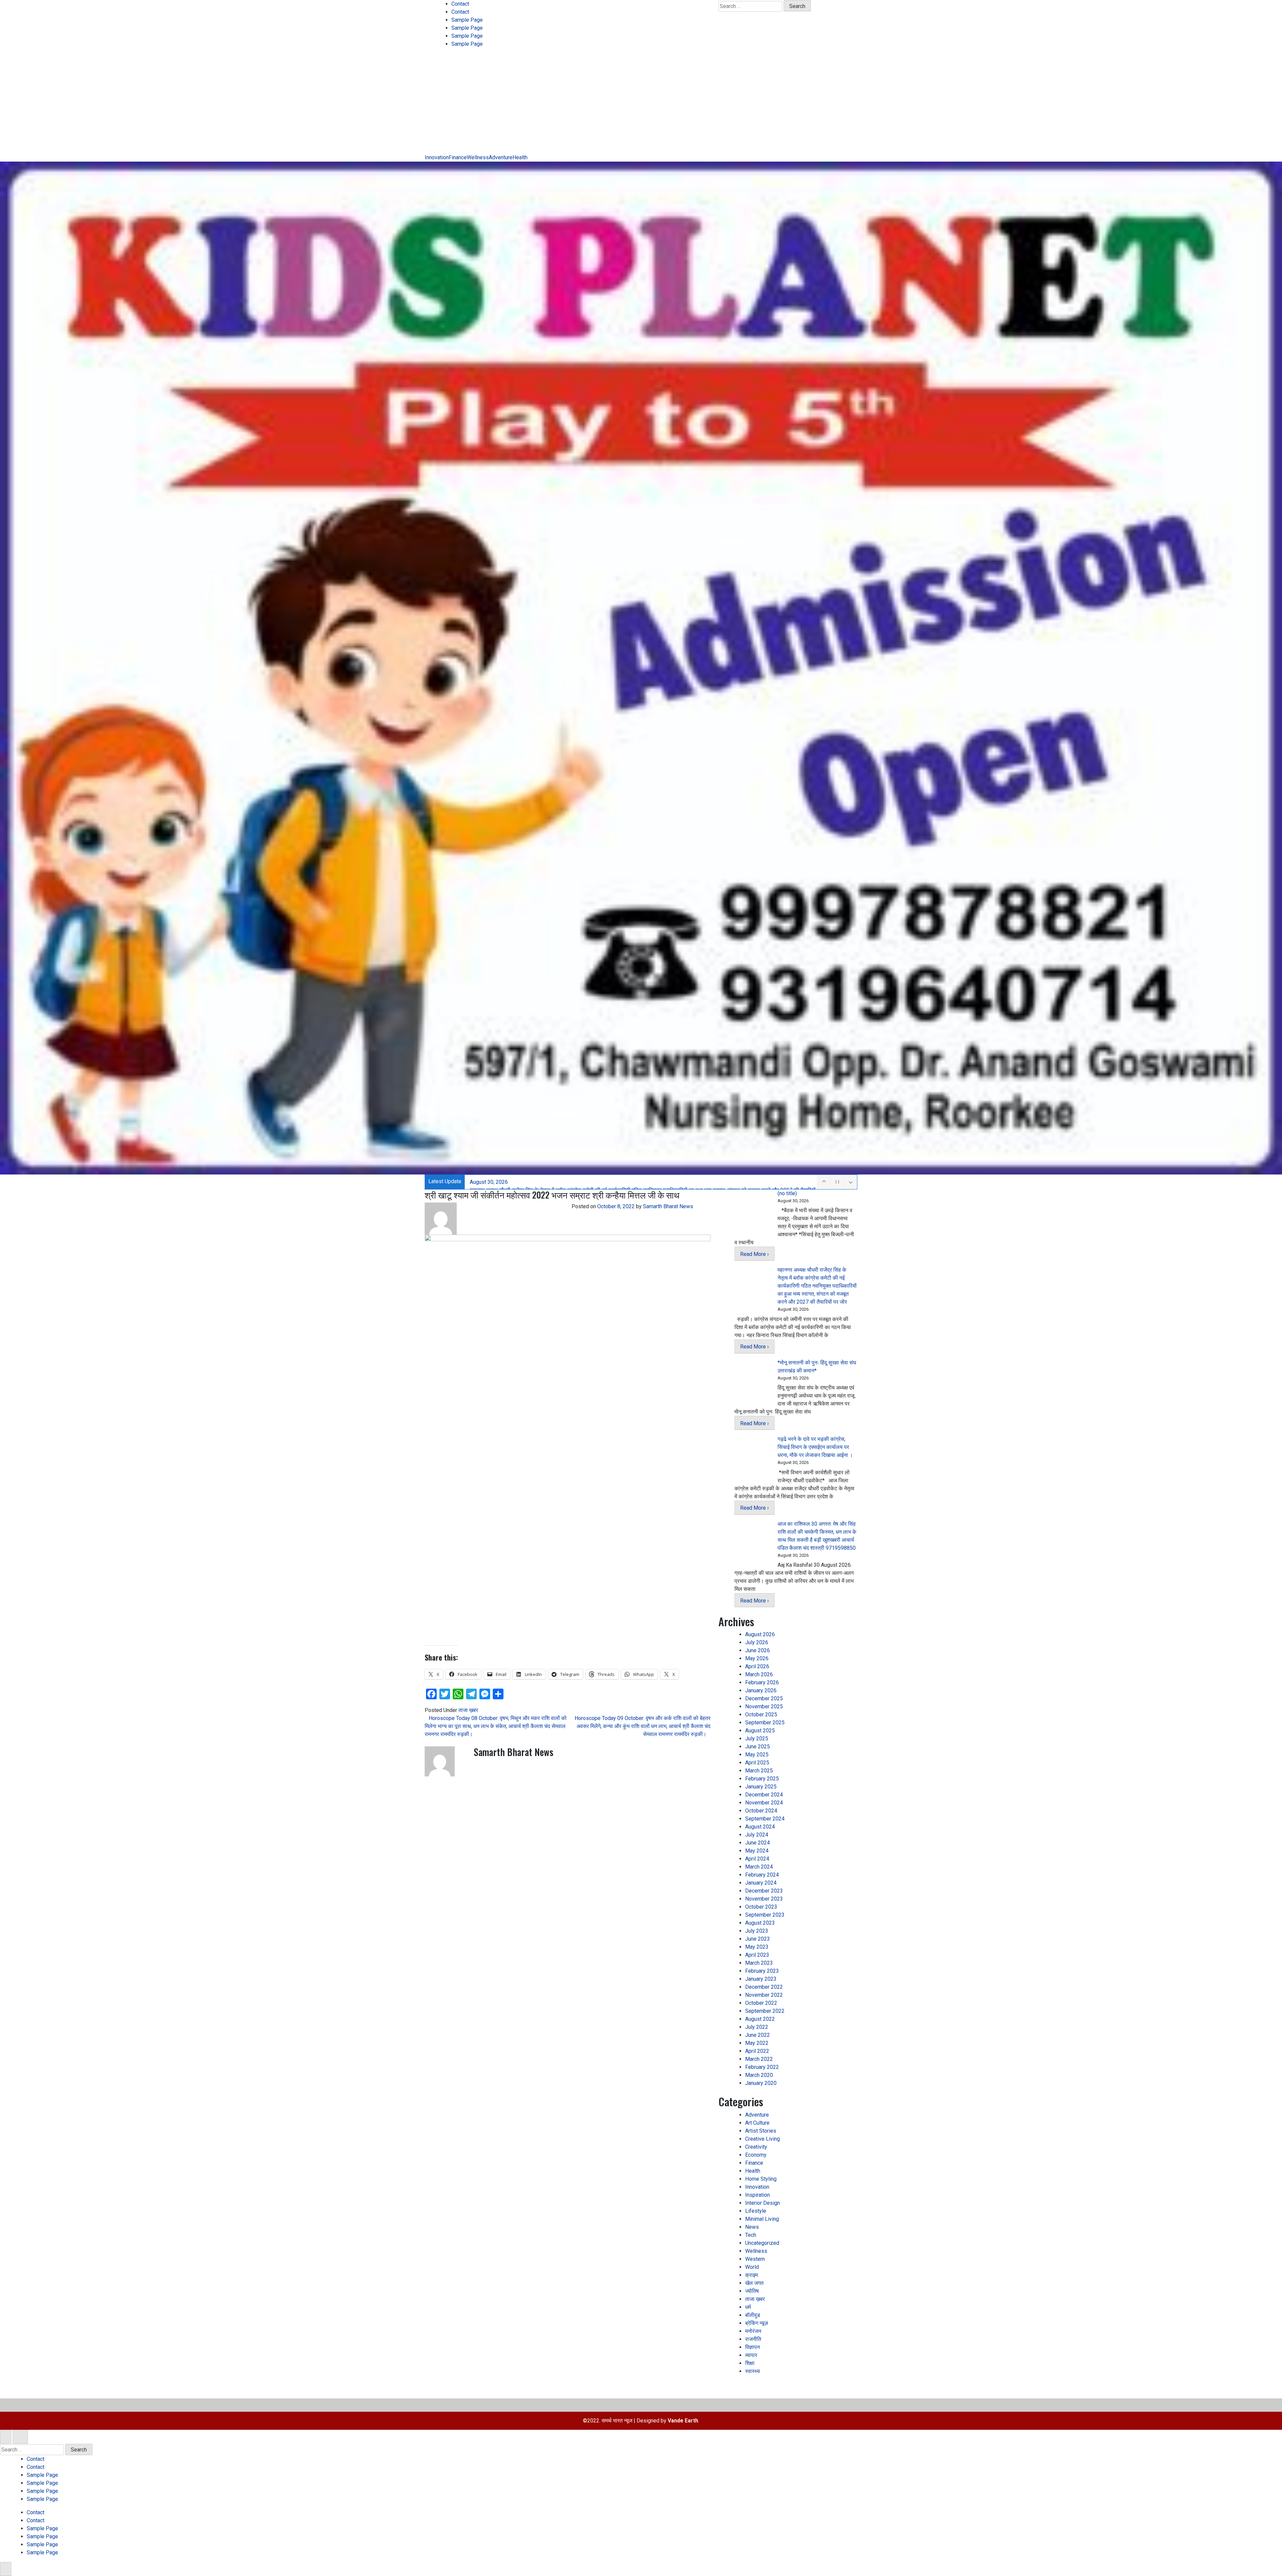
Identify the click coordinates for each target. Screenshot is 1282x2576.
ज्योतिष (752, 2291)
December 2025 (764, 1698)
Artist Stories (761, 2131)
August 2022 (760, 2019)
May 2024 (757, 1851)
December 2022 (764, 1987)
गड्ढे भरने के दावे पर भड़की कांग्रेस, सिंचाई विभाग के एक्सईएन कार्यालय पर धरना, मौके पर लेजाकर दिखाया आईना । (815, 1447)
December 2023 (764, 1891)
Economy (756, 2155)
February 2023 (762, 1971)
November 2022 (764, 1995)
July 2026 (757, 1642)
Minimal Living (762, 2219)
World (752, 2267)
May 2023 (757, 1947)
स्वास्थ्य (753, 2371)
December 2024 (764, 1795)
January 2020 (761, 2083)
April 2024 (757, 1859)
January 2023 (761, 1979)
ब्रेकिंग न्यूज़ (757, 2323)
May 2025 (757, 1755)
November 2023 (764, 1899)
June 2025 (758, 1747)
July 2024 (757, 1835)
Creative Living (763, 2139)
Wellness (478, 157)
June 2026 (758, 1650)
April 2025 (757, 1763)
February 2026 (762, 1682)
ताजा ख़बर (468, 1710)
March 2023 (759, 1963)
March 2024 (759, 1867)
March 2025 (759, 1771)
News (752, 2227)
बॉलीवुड (753, 2315)
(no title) (787, 1193)
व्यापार (751, 2355)
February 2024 (762, 1875)
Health (520, 157)
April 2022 (757, 2051)
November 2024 (764, 1803)
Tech (751, 2235)
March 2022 (759, 2059)
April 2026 (757, 1666)
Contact (460, 4)
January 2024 (761, 1883)
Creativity (756, 2147)
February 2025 (762, 1779)
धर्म (748, 2307)
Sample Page (467, 20)
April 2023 (757, 1955)
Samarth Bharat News (668, 1206)
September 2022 (765, 2011)
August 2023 (760, 1923)
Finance (458, 157)
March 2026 (759, 1674)
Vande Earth (683, 2421)
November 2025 (764, 1706)
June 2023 (758, 1939)
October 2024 (761, 1811)
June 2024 (758, 1843)
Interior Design (763, 2203)
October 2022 (761, 2003)
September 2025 (765, 1723)
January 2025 (761, 1787)
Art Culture (757, 2123)
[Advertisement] (641, 103)
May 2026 (757, 1658)
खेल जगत (754, 2283)
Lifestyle (756, 2211)
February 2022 (762, 2067)
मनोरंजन (753, 2331)
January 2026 (761, 1690)
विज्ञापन (753, 2347)
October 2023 (761, 1907)
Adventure (501, 157)
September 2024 (765, 1819)
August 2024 (760, 1827)
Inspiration (758, 2195)
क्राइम (752, 2275)
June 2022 (758, 2035)
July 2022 (757, 2027)
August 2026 (760, 1634)
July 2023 (757, 1931)
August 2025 (760, 1731)
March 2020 (759, 2075)
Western (755, 2259)
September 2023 (765, 1915)
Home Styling (761, 2179)
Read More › (755, 1254)
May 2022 (757, 2043)
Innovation (437, 157)
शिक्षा (750, 2363)
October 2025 (761, 1714)
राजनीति (753, 2339)
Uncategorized (762, 2243)
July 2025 (757, 1739)
